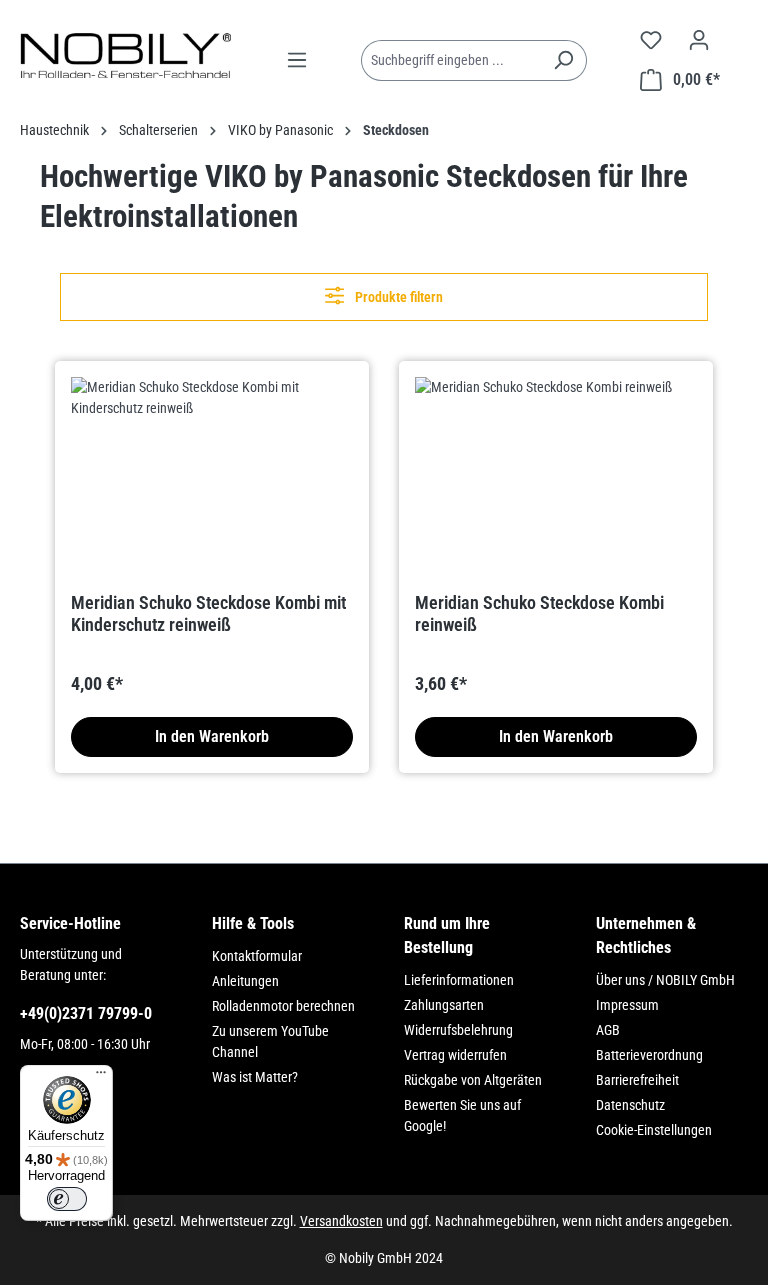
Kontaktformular (257, 956)
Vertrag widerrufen (455, 1055)
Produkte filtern (397, 297)
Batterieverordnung (649, 1055)
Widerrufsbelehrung (458, 1030)
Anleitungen (245, 981)
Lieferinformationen (459, 980)
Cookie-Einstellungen (654, 1130)
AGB (608, 1030)
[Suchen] (563, 60)
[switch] (67, 1199)
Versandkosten (341, 1221)
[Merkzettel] (651, 40)
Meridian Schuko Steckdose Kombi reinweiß (539, 613)
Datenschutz (630, 1105)
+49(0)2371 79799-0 (86, 1013)
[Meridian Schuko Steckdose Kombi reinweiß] (556, 477)
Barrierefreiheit (637, 1080)
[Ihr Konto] (699, 40)
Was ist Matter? (255, 1077)
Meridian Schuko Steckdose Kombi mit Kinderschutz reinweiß (208, 613)
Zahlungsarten (444, 1005)
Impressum (627, 1005)
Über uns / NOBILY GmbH (665, 980)
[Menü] (297, 60)
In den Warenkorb (212, 736)
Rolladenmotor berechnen (283, 1006)
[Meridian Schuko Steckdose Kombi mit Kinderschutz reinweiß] (212, 477)
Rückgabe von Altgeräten (473, 1080)
